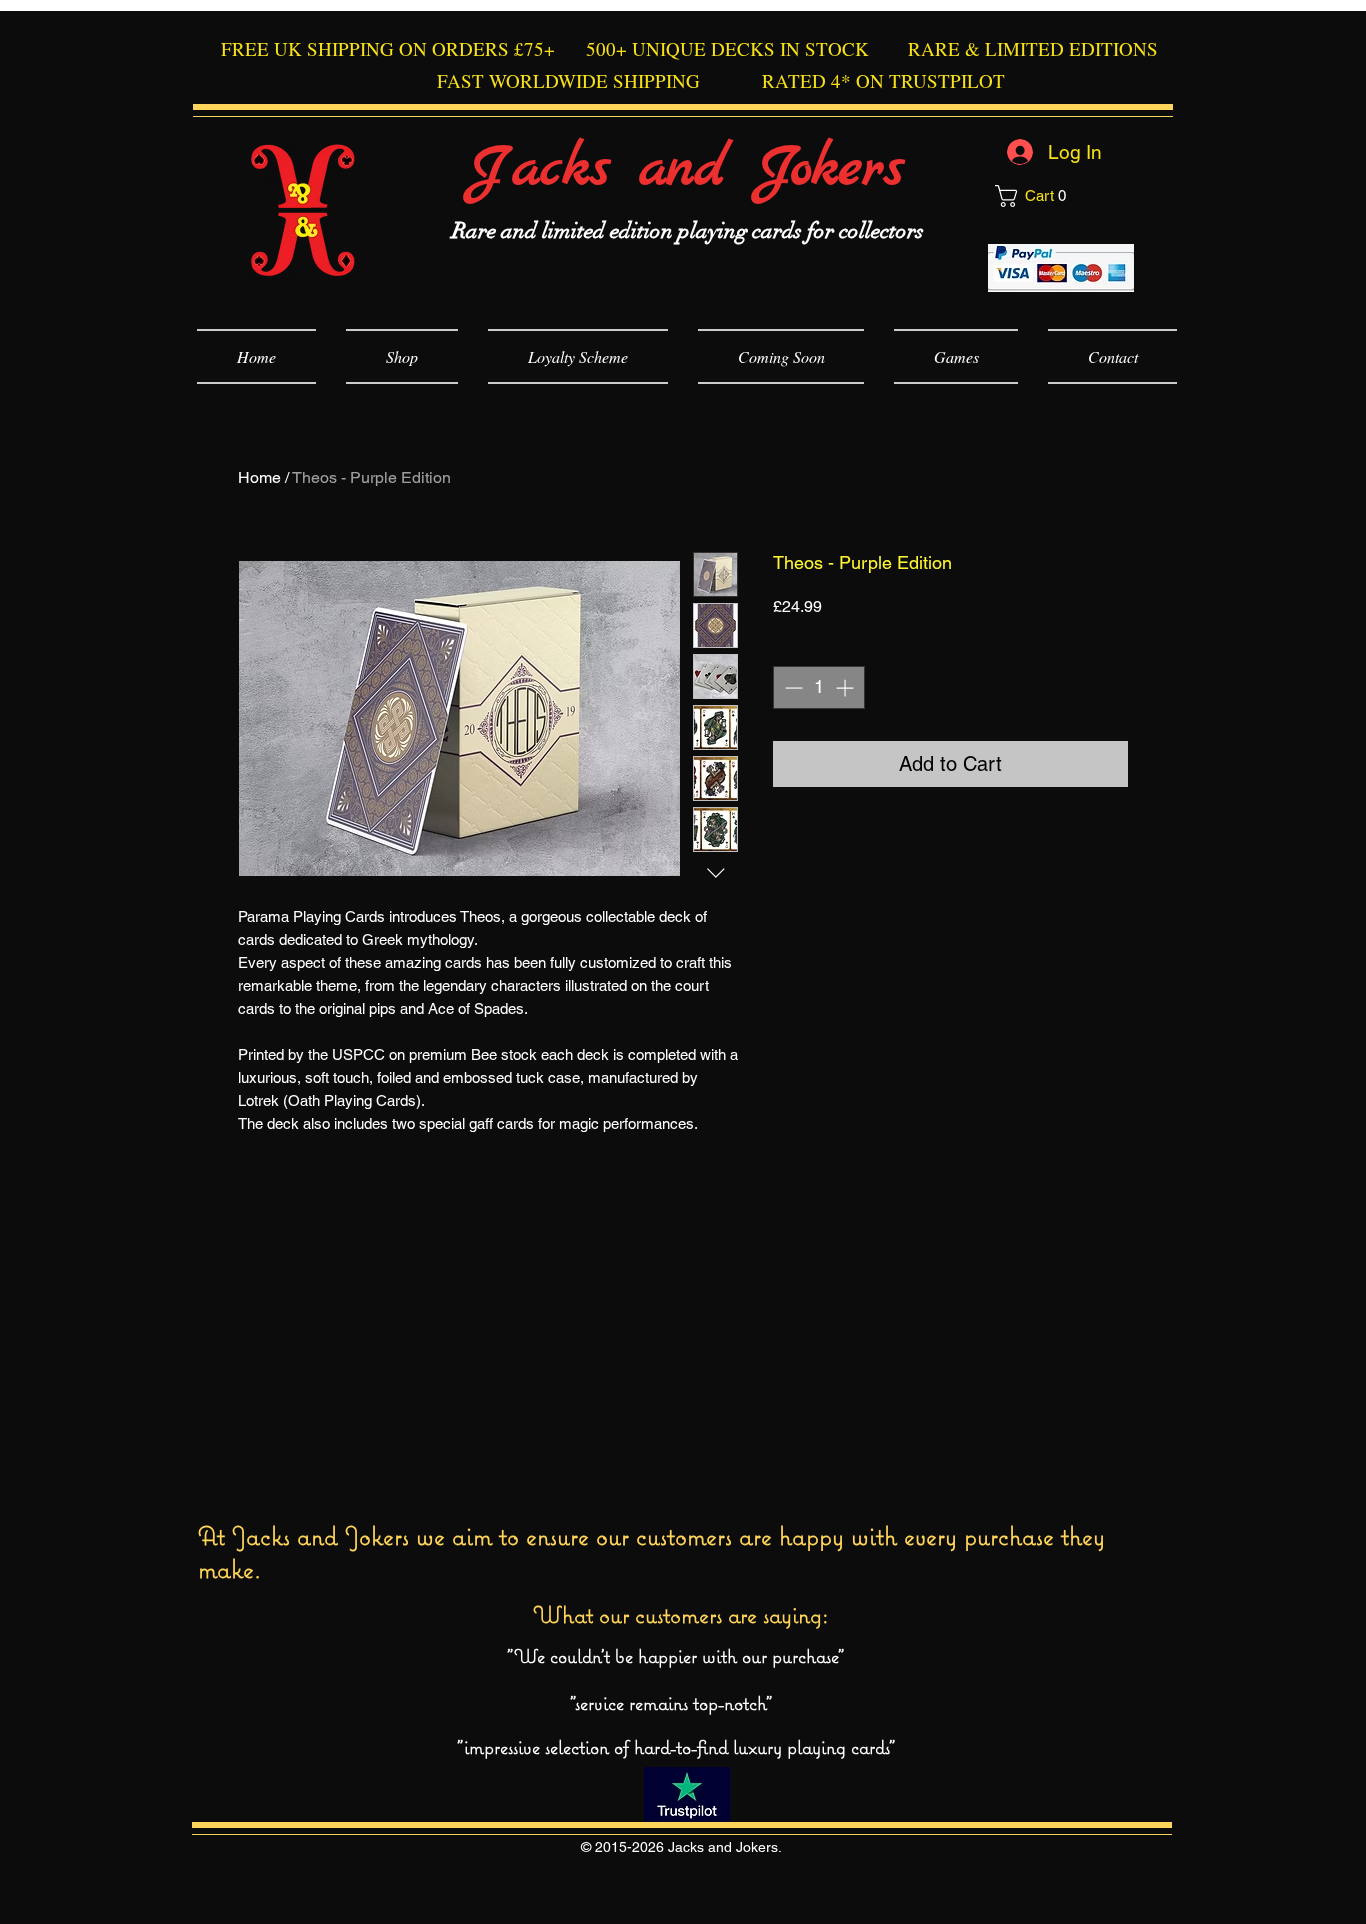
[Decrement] (791, 687)
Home (259, 477)
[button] (1064, 196)
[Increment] (846, 687)
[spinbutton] (819, 687)
